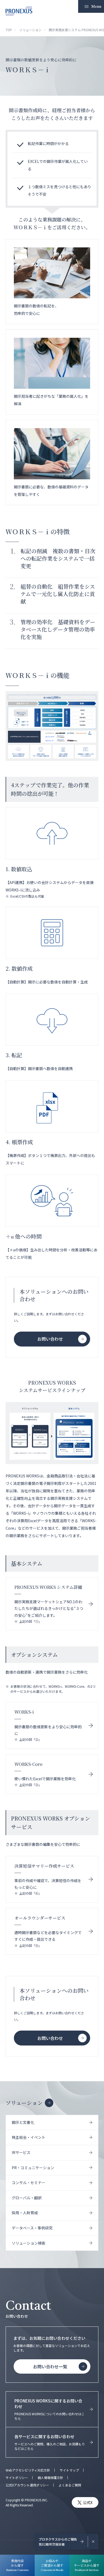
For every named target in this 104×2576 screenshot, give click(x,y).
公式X (88, 2502)
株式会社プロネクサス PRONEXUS (19, 11)
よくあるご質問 (70, 2485)
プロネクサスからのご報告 (58, 2542)
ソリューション (24, 2103)
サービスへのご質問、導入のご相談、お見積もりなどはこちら (50, 2442)
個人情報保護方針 (50, 2478)
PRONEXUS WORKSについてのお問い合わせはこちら (49, 2409)
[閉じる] (93, 2542)
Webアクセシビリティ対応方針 (28, 2470)
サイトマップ (69, 2470)
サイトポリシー (17, 2478)
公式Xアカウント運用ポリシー (27, 2485)
